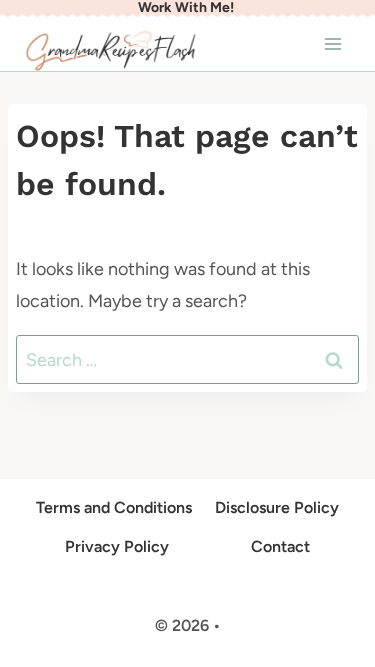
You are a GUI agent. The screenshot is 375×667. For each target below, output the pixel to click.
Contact (280, 546)
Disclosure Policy (277, 507)
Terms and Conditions (114, 507)
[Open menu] (332, 43)
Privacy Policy (117, 546)
